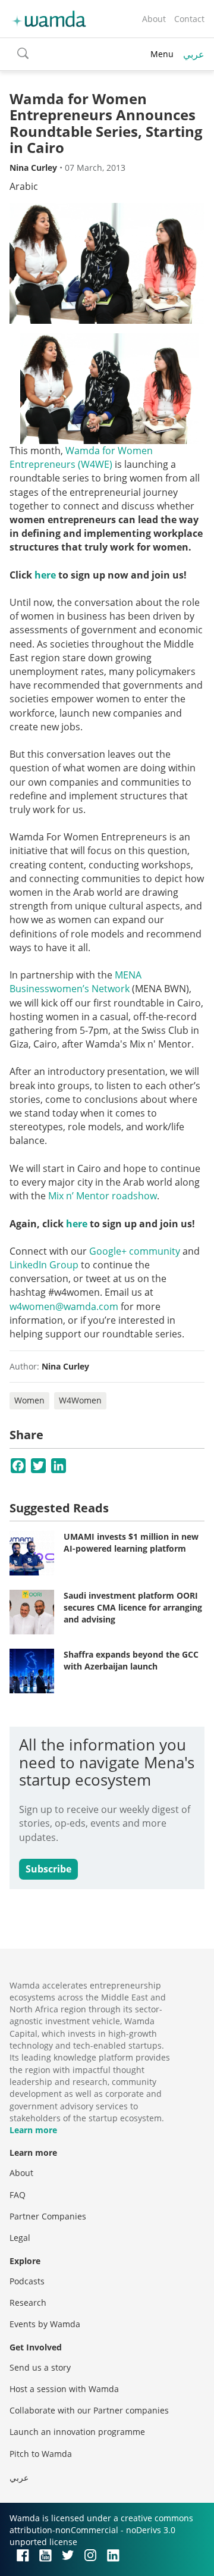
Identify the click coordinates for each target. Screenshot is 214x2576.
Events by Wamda (45, 2324)
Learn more (33, 2130)
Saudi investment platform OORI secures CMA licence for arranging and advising (133, 1607)
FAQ (18, 2195)
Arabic (24, 186)
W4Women (80, 1400)
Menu (162, 54)
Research (28, 2303)
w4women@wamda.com (64, 1306)
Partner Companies (48, 2216)
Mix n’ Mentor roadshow (103, 1196)
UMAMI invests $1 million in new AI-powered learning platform (131, 1542)
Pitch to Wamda (41, 2454)
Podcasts (27, 2281)
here (45, 575)
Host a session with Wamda (64, 2389)
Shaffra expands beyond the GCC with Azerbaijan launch (131, 1660)
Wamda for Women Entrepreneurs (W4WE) (81, 457)
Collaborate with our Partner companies (89, 2410)
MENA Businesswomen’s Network (75, 982)
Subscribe (48, 1869)
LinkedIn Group (44, 1265)
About (154, 19)
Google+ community (135, 1251)
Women (29, 1400)
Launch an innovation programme (77, 2432)
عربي (194, 54)
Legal (20, 2238)
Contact (189, 19)
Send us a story (40, 2367)
